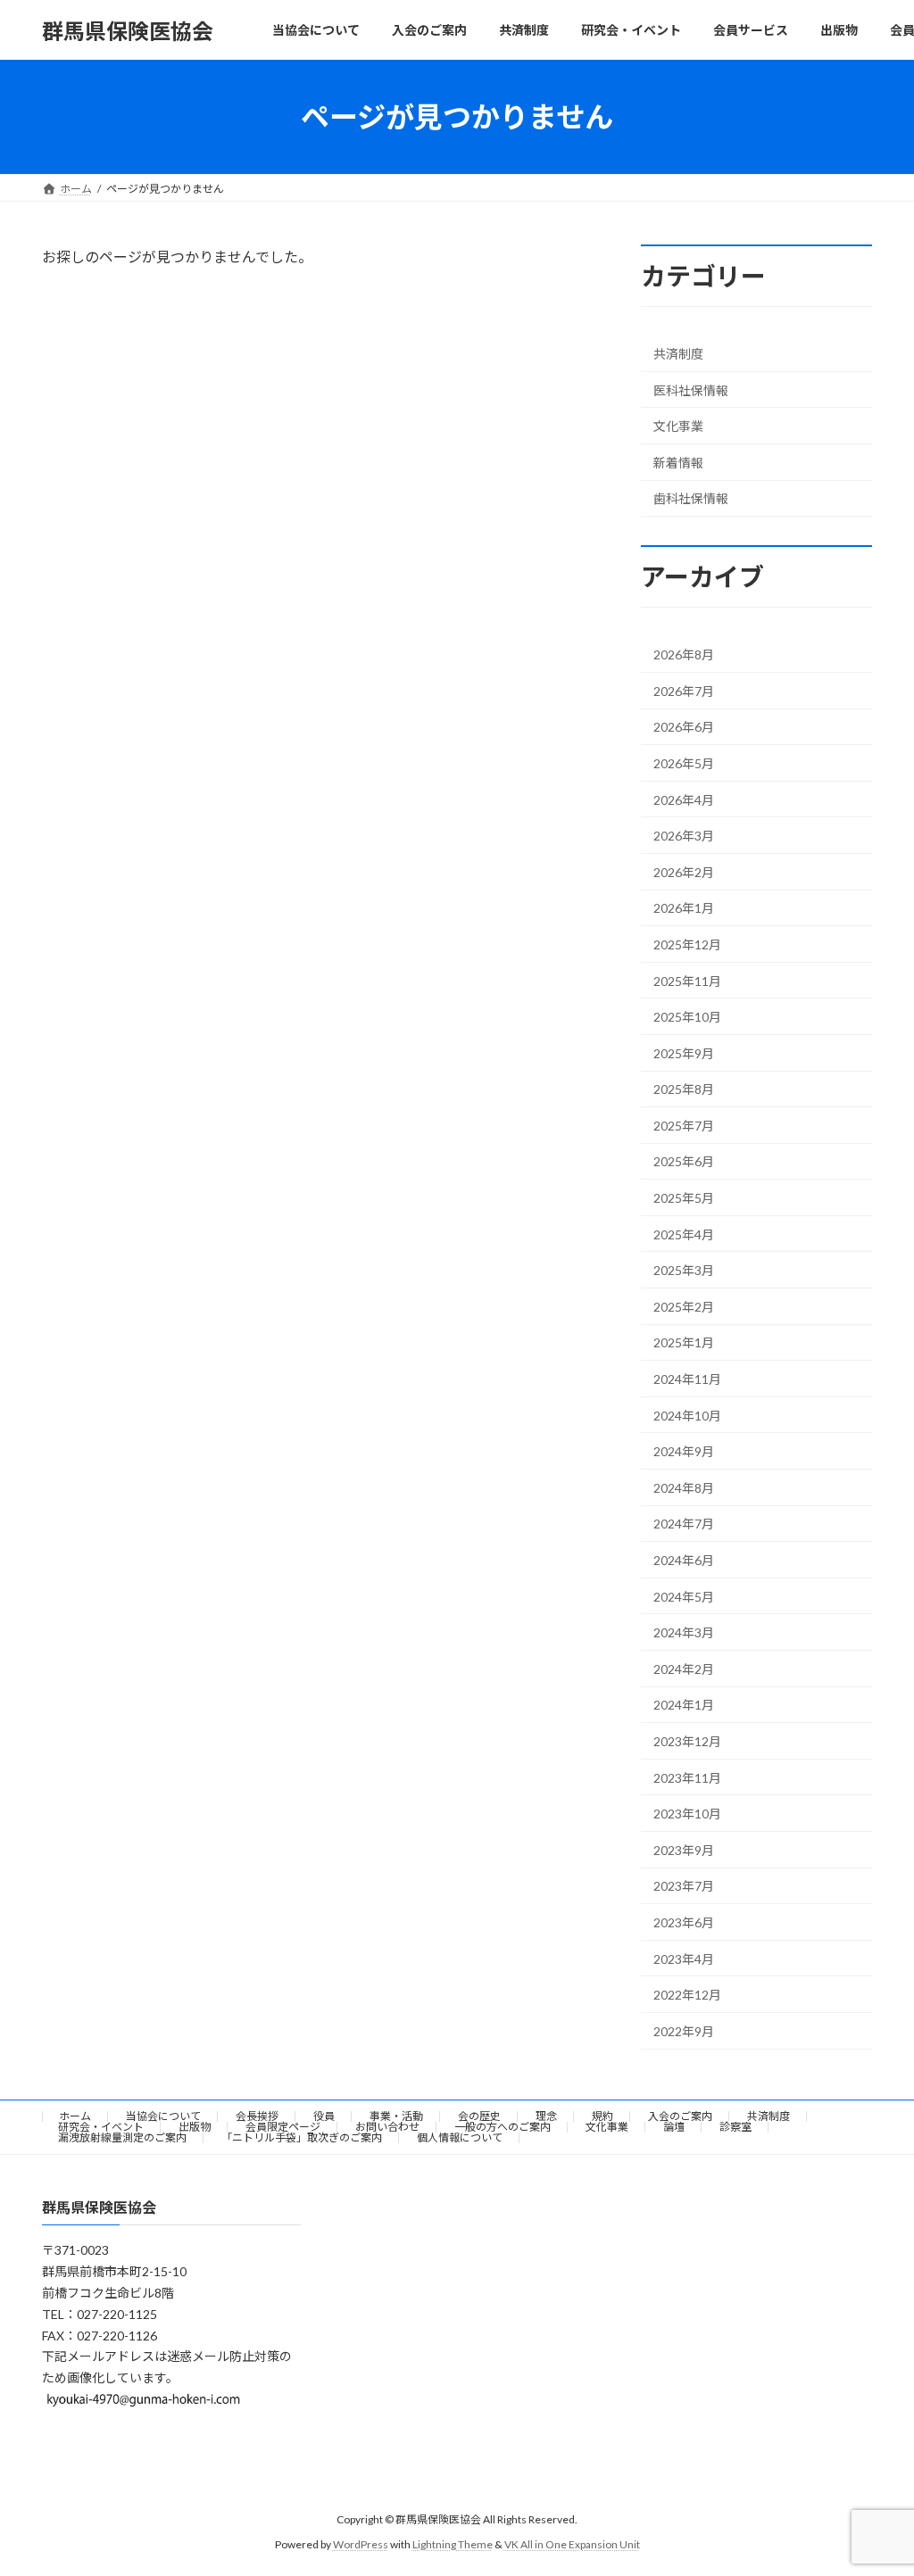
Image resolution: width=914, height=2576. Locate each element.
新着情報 (678, 463)
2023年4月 (684, 1959)
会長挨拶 (257, 2116)
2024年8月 (684, 1488)
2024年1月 (684, 1706)
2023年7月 (684, 1887)
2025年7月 (684, 1126)
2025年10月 (687, 1017)
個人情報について (460, 2137)
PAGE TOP (875, 2481)
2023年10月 (687, 1814)
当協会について (163, 2116)
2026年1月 (684, 909)
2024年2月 (684, 1669)
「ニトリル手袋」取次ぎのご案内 (302, 2137)
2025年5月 (684, 1198)
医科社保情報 (691, 390)
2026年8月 (684, 654)
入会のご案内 (680, 2116)
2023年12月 (687, 1741)
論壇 (674, 2127)
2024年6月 (684, 1560)
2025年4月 (684, 1234)
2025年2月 (684, 1307)
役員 (324, 2116)
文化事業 (678, 426)
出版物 (195, 2127)
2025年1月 (684, 1343)
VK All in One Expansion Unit (572, 2544)
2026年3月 (684, 836)
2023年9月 (684, 1850)
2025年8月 (684, 1089)
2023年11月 (687, 1778)
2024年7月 (684, 1524)
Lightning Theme (453, 2544)
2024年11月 (687, 1379)
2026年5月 (684, 763)
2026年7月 (684, 691)
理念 (546, 2116)
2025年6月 (684, 1162)
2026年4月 (684, 800)
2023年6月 (684, 1922)
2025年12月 (687, 944)
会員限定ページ (283, 2127)
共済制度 (678, 354)
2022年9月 (684, 2031)
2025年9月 (684, 1053)
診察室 (735, 2127)
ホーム (75, 2116)
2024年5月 (684, 1597)
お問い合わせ (387, 2127)
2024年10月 (687, 1416)
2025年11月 (687, 981)
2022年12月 (687, 1995)
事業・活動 (396, 2116)
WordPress (361, 2544)
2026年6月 (684, 728)
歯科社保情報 (691, 499)
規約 (602, 2116)
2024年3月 (684, 1632)
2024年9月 (684, 1451)
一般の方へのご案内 (503, 2127)
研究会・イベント (101, 2127)
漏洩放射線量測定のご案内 (122, 2137)
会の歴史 (479, 2116)
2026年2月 (684, 872)
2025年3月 (684, 1270)
